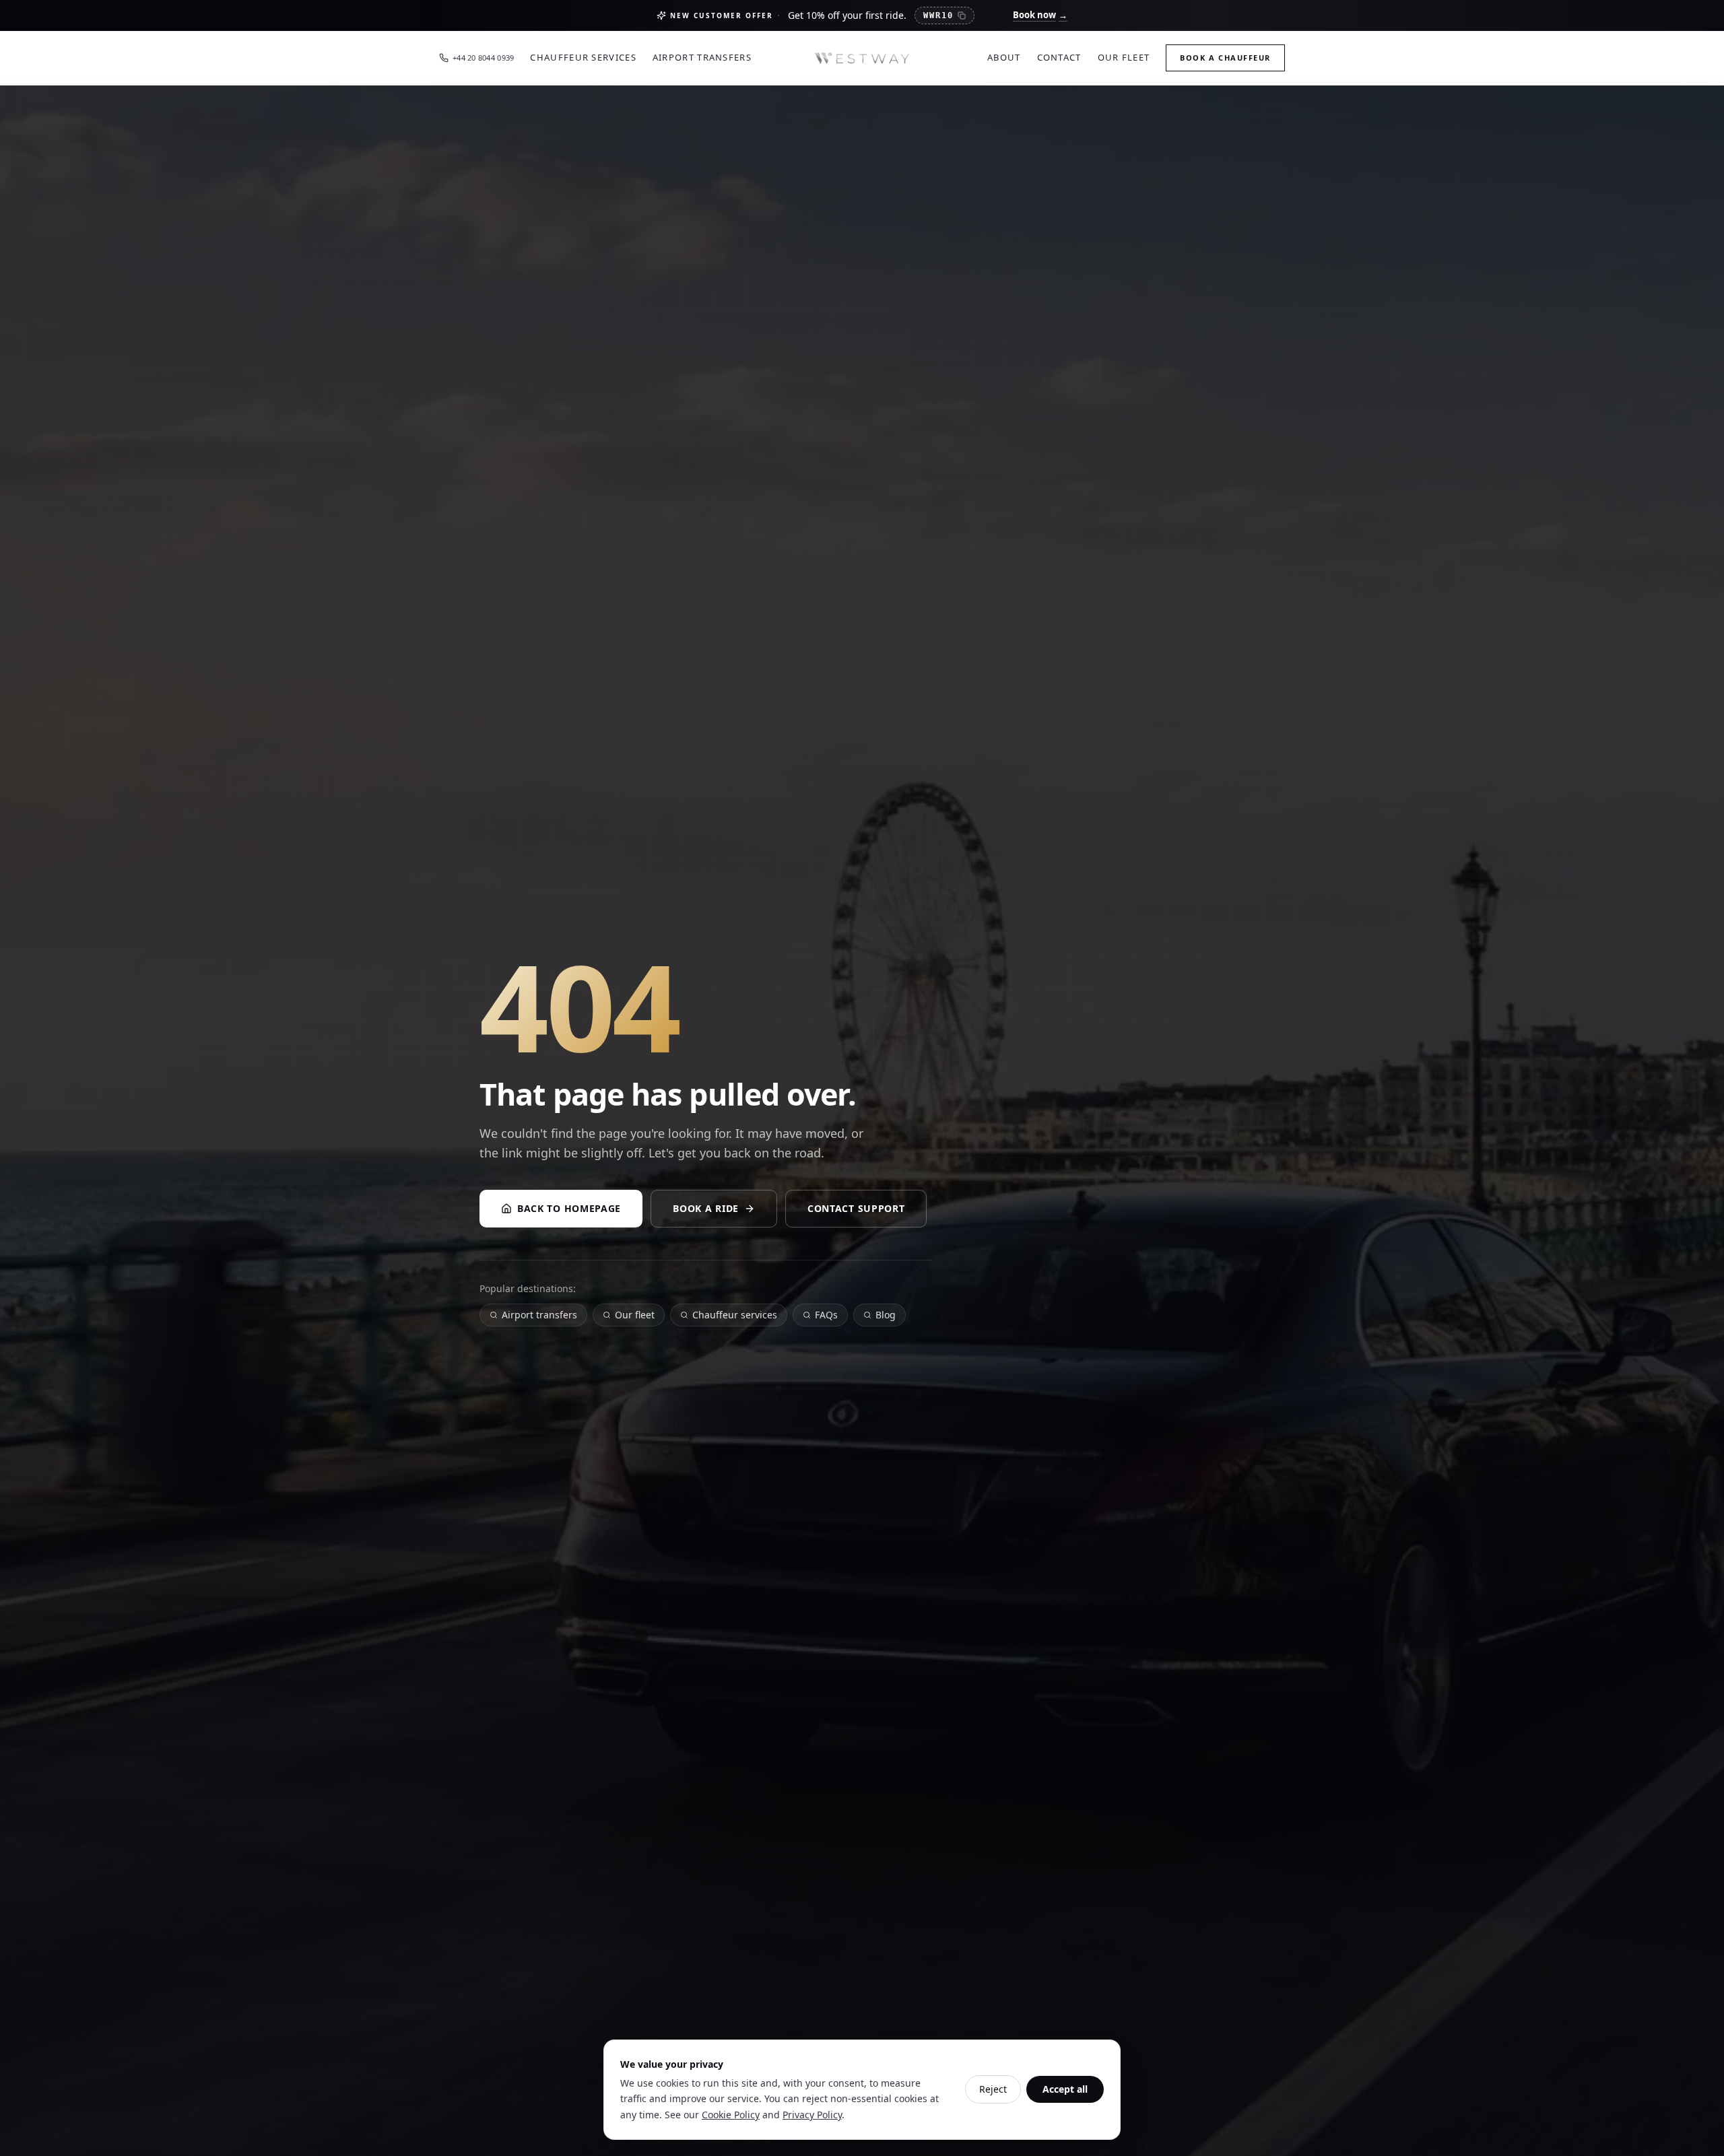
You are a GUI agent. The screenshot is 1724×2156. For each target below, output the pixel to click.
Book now (1040, 15)
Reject (993, 2089)
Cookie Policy (731, 2115)
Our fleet (635, 1315)
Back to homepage (569, 1208)
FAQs (826, 1315)
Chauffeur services (735, 1315)
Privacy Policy (812, 2115)
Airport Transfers (702, 57)
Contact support (856, 1208)
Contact (1059, 57)
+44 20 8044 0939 (483, 58)
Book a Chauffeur (1225, 58)
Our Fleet (1124, 57)
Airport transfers (539, 1315)
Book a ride (706, 1208)
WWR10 (938, 15)
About (1004, 57)
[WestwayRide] (862, 58)
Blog (886, 1315)
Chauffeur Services (583, 57)
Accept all (1065, 2089)
